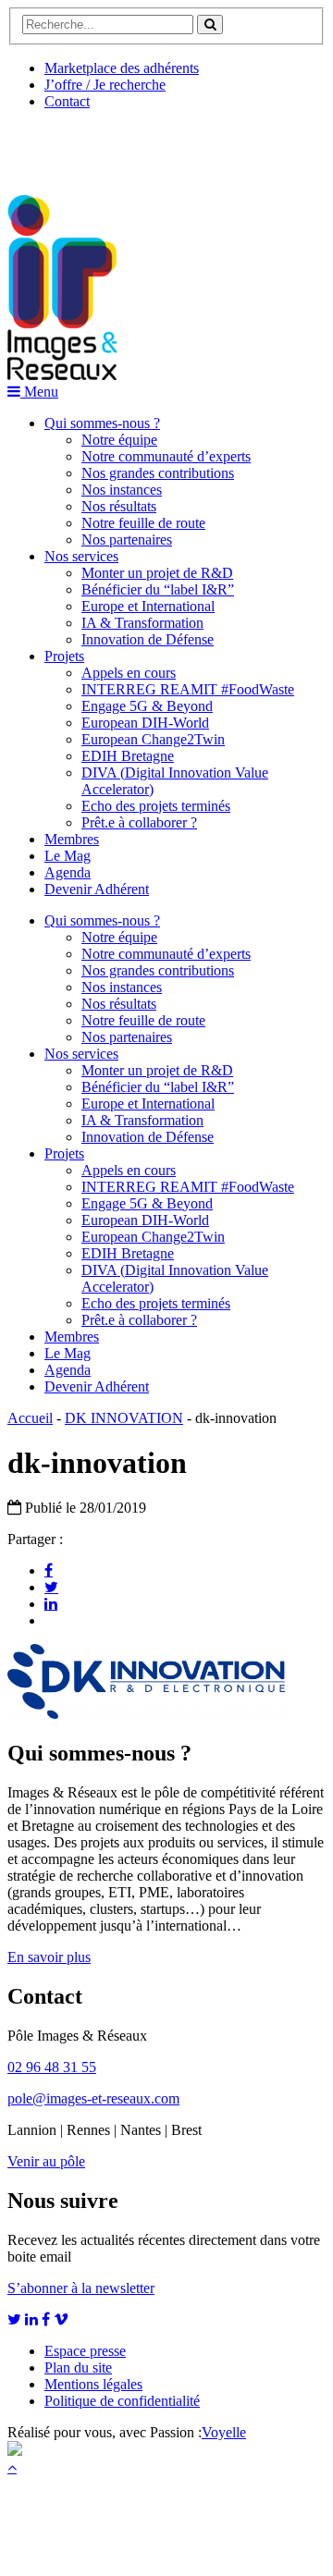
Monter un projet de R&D (157, 573)
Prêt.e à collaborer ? (139, 822)
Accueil (30, 1418)
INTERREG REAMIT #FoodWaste (188, 689)
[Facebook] (49, 1570)
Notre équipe (119, 440)
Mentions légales (93, 2384)
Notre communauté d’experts (166, 456)
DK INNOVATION (124, 1418)
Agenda (68, 872)
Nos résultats (119, 506)
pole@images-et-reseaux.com (93, 2098)
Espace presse (85, 2351)
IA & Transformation (142, 623)
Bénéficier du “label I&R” (158, 589)
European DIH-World (145, 723)
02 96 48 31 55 (52, 2067)
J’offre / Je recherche (105, 85)
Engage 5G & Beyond (147, 706)
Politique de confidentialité (122, 2401)
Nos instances (122, 490)
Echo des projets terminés (156, 806)
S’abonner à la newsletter (81, 2288)
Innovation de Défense (148, 639)
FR (145, 145)
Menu (39, 392)
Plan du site (78, 2367)
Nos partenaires (127, 540)
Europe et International (148, 606)
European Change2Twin (153, 739)
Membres (72, 839)
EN (77, 145)
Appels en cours (129, 673)
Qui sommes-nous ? (102, 423)
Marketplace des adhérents (122, 68)
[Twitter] (51, 1587)
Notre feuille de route (143, 523)
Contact (67, 101)
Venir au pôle (46, 2161)
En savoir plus (49, 1957)
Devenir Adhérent (97, 889)
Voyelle (224, 2432)
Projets (64, 656)
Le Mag (68, 856)
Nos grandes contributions (158, 473)
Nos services (81, 556)
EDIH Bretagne (128, 756)
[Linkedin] (51, 1603)
